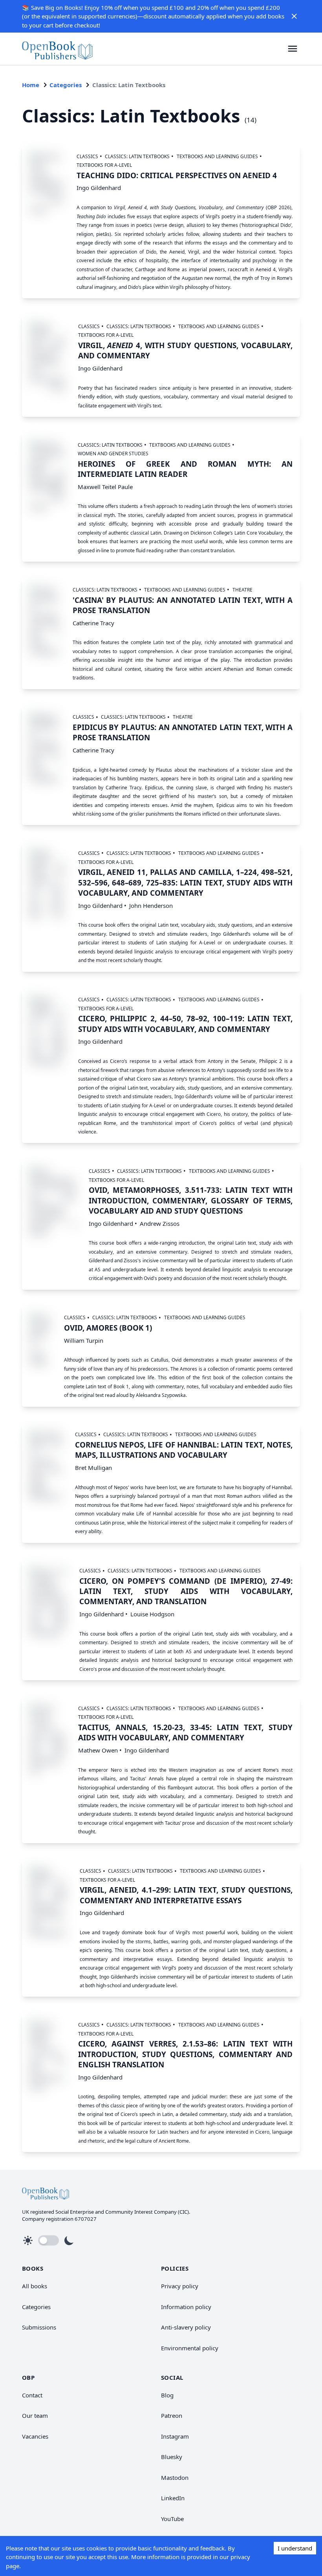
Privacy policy (180, 2286)
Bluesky (172, 2457)
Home (31, 85)
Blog (167, 2395)
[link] (57, 49)
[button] (294, 16)
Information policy (186, 2307)
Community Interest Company (141, 2212)
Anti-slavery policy (186, 2327)
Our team (35, 2415)
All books (35, 2286)
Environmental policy (190, 2348)
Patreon (172, 2415)
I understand (295, 2548)
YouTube (172, 2519)
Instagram (175, 2436)
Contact (32, 2395)
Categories (66, 85)
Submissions (39, 2327)
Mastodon (175, 2477)
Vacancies (35, 2436)
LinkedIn (173, 2498)
